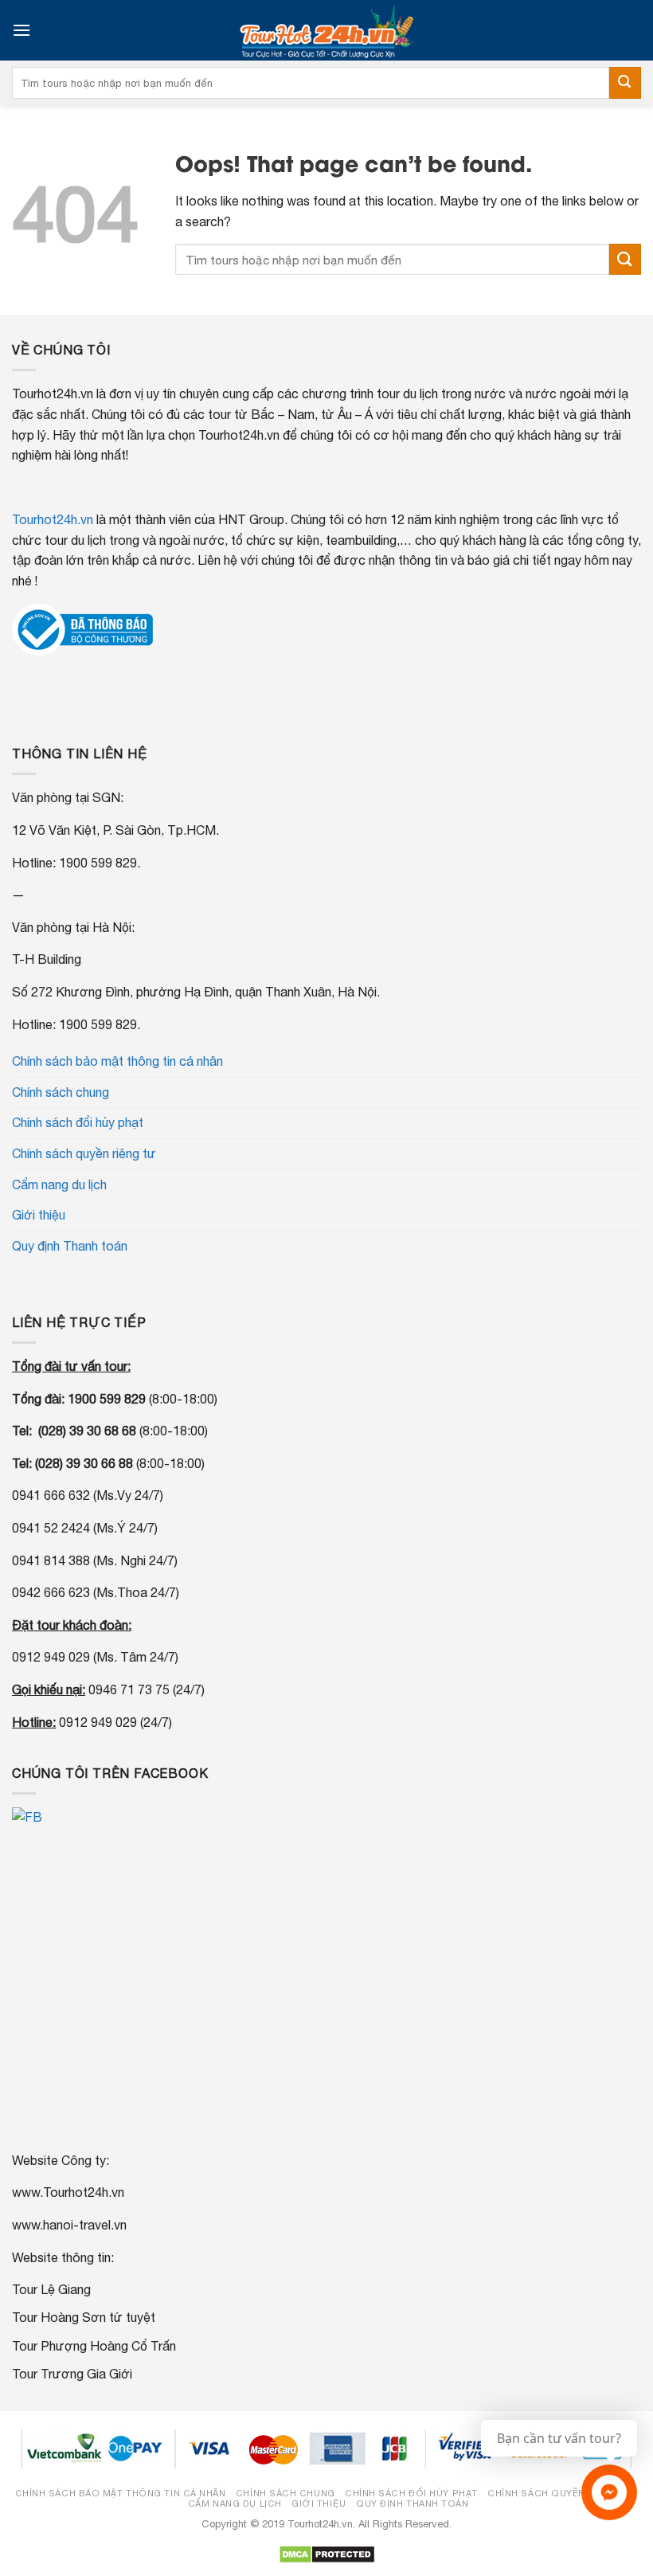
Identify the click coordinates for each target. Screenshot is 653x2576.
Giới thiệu (39, 1215)
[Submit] (625, 83)
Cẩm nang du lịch (59, 1184)
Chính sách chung (61, 1092)
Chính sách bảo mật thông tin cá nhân (117, 1061)
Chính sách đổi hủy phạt (78, 1122)
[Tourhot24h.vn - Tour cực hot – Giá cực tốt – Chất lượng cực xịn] (326, 30)
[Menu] (22, 30)
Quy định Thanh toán (70, 1246)
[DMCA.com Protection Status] (327, 2554)
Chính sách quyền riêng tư (84, 1153)
